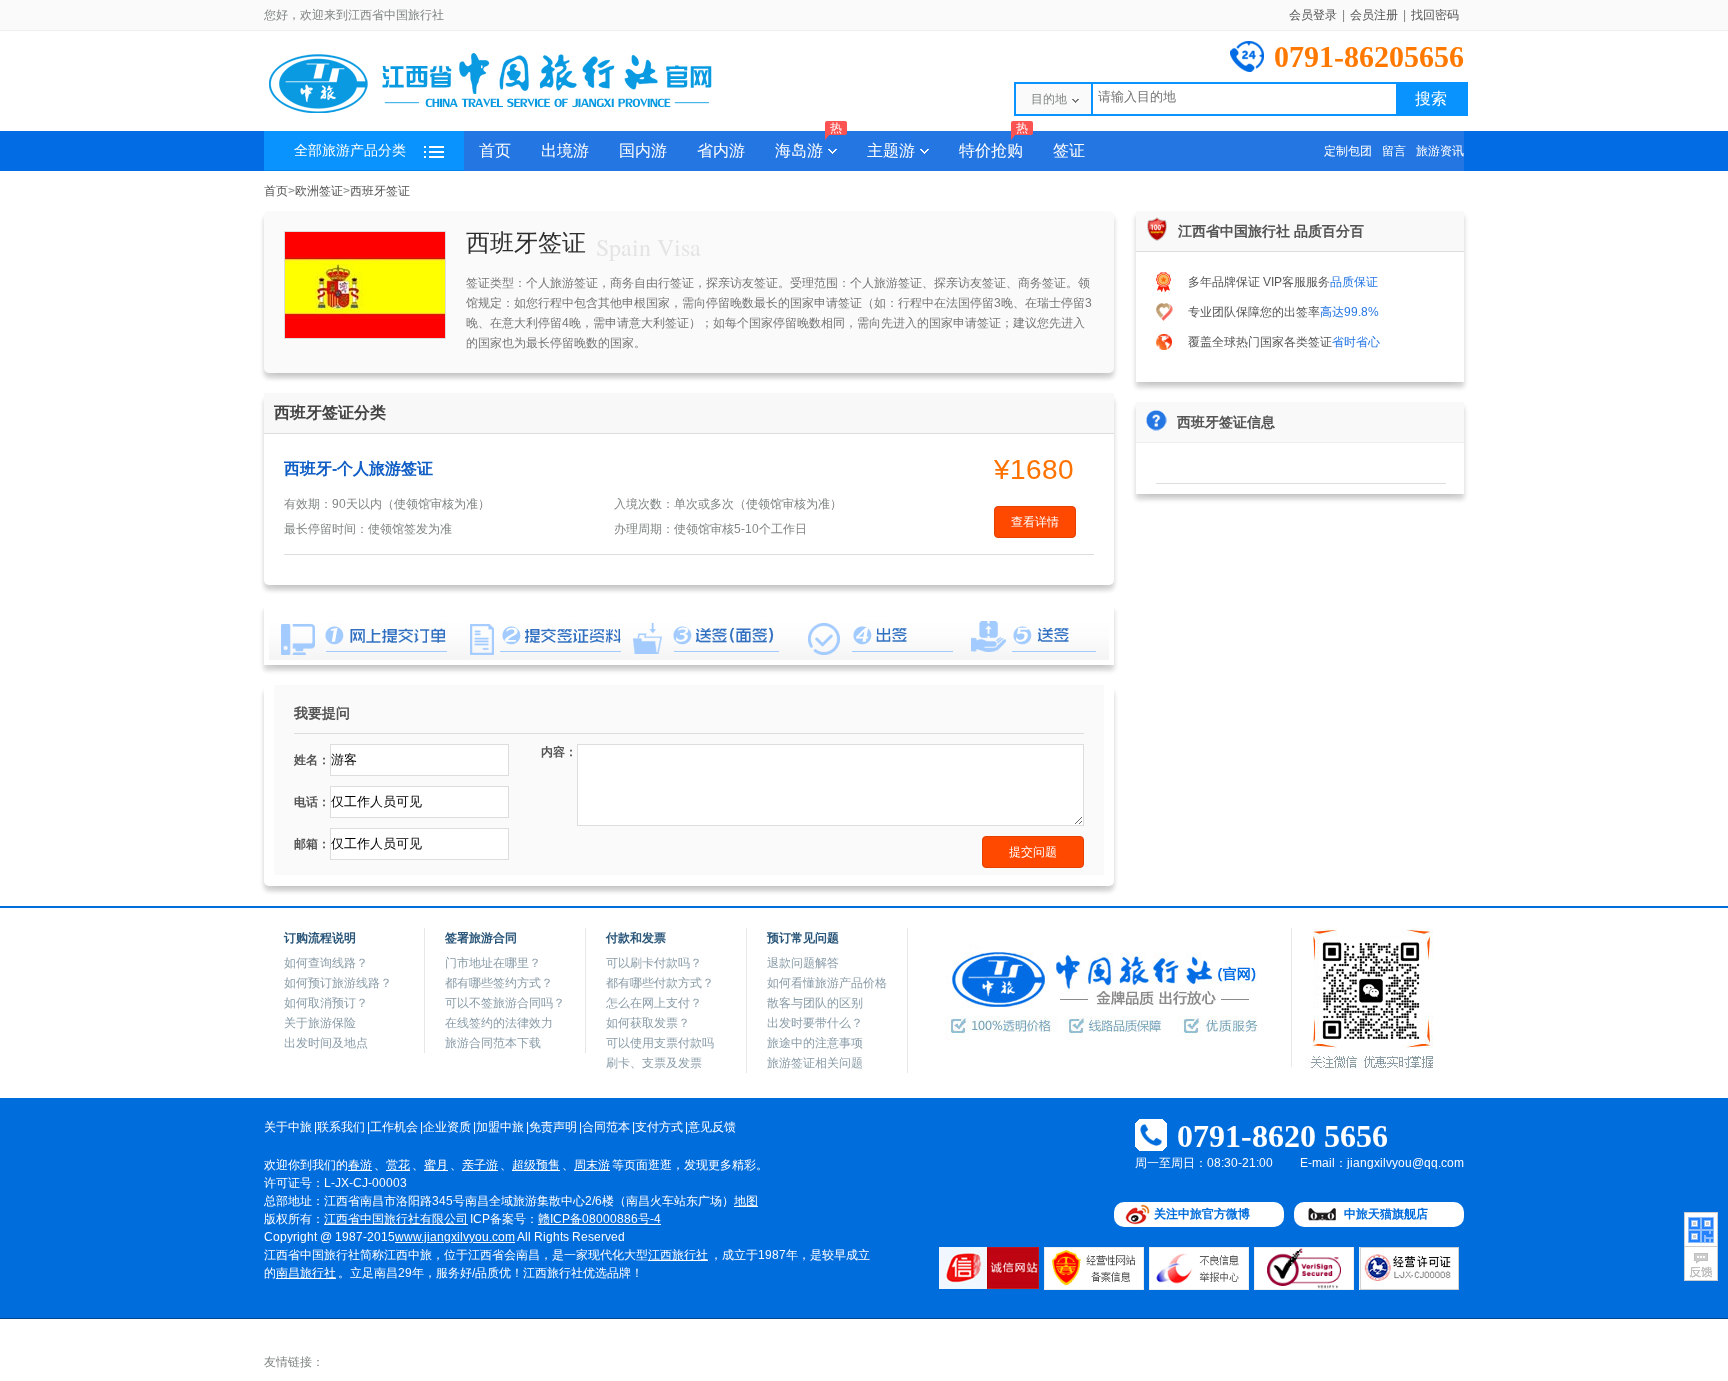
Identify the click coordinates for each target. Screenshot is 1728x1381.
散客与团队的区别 (815, 1003)
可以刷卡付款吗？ (654, 963)
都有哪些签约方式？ (499, 983)
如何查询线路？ (326, 963)
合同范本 (606, 1127)
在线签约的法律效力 (499, 1023)
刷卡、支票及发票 (654, 1063)
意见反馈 (712, 1127)
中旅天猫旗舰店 (1386, 1214)
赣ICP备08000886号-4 (599, 1219)
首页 (495, 150)
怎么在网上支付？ (654, 1003)
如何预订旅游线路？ (338, 983)
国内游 (643, 150)
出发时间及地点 (326, 1043)
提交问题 (1033, 852)
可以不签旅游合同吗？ (505, 1003)
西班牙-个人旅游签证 (358, 468)
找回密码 (1435, 15)
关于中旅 (288, 1127)
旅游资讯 (1440, 151)
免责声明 (553, 1127)
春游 (360, 1165)
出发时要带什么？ (815, 1023)
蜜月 (436, 1165)
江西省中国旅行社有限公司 (396, 1219)
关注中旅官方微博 (1202, 1214)
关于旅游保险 (320, 1023)
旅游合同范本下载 (493, 1043)
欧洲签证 (319, 191)
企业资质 (447, 1127)
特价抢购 (993, 145)
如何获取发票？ (648, 1023)
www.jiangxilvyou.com (455, 1237)
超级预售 (536, 1165)
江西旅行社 (678, 1255)
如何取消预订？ (326, 1003)
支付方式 (659, 1127)
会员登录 (1313, 15)
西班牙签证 (380, 191)
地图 (746, 1201)
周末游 (592, 1165)
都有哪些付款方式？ (660, 983)
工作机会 (394, 1127)
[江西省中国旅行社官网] (514, 112)
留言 (1394, 151)
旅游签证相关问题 (815, 1063)
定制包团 (1348, 151)
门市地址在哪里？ (493, 963)
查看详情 (1035, 522)
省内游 (721, 150)
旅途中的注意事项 (815, 1043)
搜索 (1431, 98)
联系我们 (341, 1127)
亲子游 (480, 1165)
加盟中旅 (500, 1127)
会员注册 (1374, 15)
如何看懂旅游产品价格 (827, 983)
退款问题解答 (803, 963)
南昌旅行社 (306, 1273)
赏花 (398, 1165)
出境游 (565, 150)
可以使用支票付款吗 (660, 1043)
